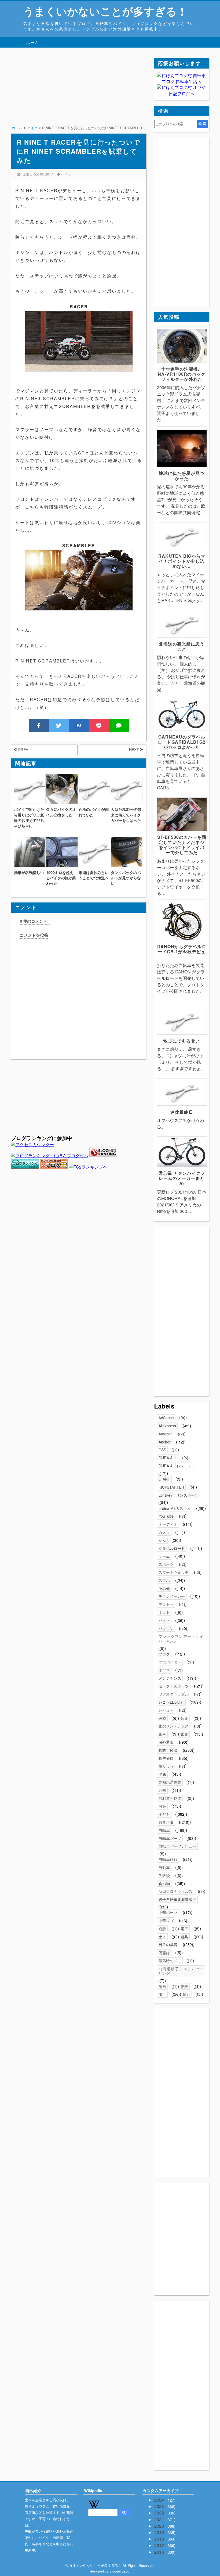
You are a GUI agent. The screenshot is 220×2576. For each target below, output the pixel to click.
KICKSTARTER (171, 1487)
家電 (184, 1734)
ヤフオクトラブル (174, 1694)
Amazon (166, 1434)
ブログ (164, 1654)
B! (79, 725)
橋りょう (166, 1766)
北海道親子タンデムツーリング (181, 1971)
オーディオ (168, 1524)
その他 (164, 1588)
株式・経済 (168, 1750)
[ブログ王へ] (54, 1167)
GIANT (164, 1479)
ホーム (32, 42)
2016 (160, 2552)
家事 (162, 1734)
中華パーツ (168, 1912)
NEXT (135, 750)
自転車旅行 (168, 1859)
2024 (160, 2500)
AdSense (166, 1418)
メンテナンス (170, 1678)
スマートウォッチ (174, 1572)
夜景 (184, 1986)
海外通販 (166, 1742)
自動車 (164, 1867)
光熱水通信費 (170, 1782)
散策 (162, 1806)
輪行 (186, 1994)
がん (162, 1540)
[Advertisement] (78, 96)
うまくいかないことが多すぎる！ (105, 11)
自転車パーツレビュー (177, 1846)
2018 (160, 2539)
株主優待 (166, 1758)
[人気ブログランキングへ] (103, 1156)
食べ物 (164, 1883)
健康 (162, 1774)
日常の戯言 (168, 1944)
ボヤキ (164, 1670)
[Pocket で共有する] (99, 725)
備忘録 (164, 1952)
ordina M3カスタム (175, 1508)
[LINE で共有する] (119, 725)
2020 (160, 2526)
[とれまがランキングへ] (25, 1167)
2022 (160, 2513)
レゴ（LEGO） (171, 1702)
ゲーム (164, 1556)
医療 (162, 1718)
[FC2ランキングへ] (88, 1167)
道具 (184, 1937)
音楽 (184, 1718)
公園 (162, 1790)
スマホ (164, 1580)
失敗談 (164, 1875)
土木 (162, 1937)
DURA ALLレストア (175, 1466)
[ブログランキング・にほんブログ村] (50, 1156)
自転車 (164, 1830)
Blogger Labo (119, 2571)
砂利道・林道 (170, 1798)
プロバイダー (170, 1662)
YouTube (166, 1516)
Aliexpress (167, 1426)
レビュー (166, 1710)
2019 (160, 2532)
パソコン (166, 1628)
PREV (23, 750)
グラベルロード (172, 1548)
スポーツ (166, 1564)
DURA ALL (168, 1458)
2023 (160, 2506)
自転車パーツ (170, 1838)
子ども (164, 1814)
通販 (162, 1929)
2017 (160, 2545)
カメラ (164, 1532)
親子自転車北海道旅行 (177, 1899)
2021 (160, 2519)
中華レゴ (166, 1921)
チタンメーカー (172, 1596)
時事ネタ (166, 1822)
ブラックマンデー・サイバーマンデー (181, 1638)
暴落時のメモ (170, 1961)
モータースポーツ (174, 1686)
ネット (164, 1612)
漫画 (162, 1986)
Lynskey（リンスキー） (179, 1495)
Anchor (165, 1442)
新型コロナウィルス (175, 1891)
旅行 (162, 1994)
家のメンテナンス (174, 1726)
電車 (184, 1929)
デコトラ (166, 1604)
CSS (162, 1450)
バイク (67, 174)
